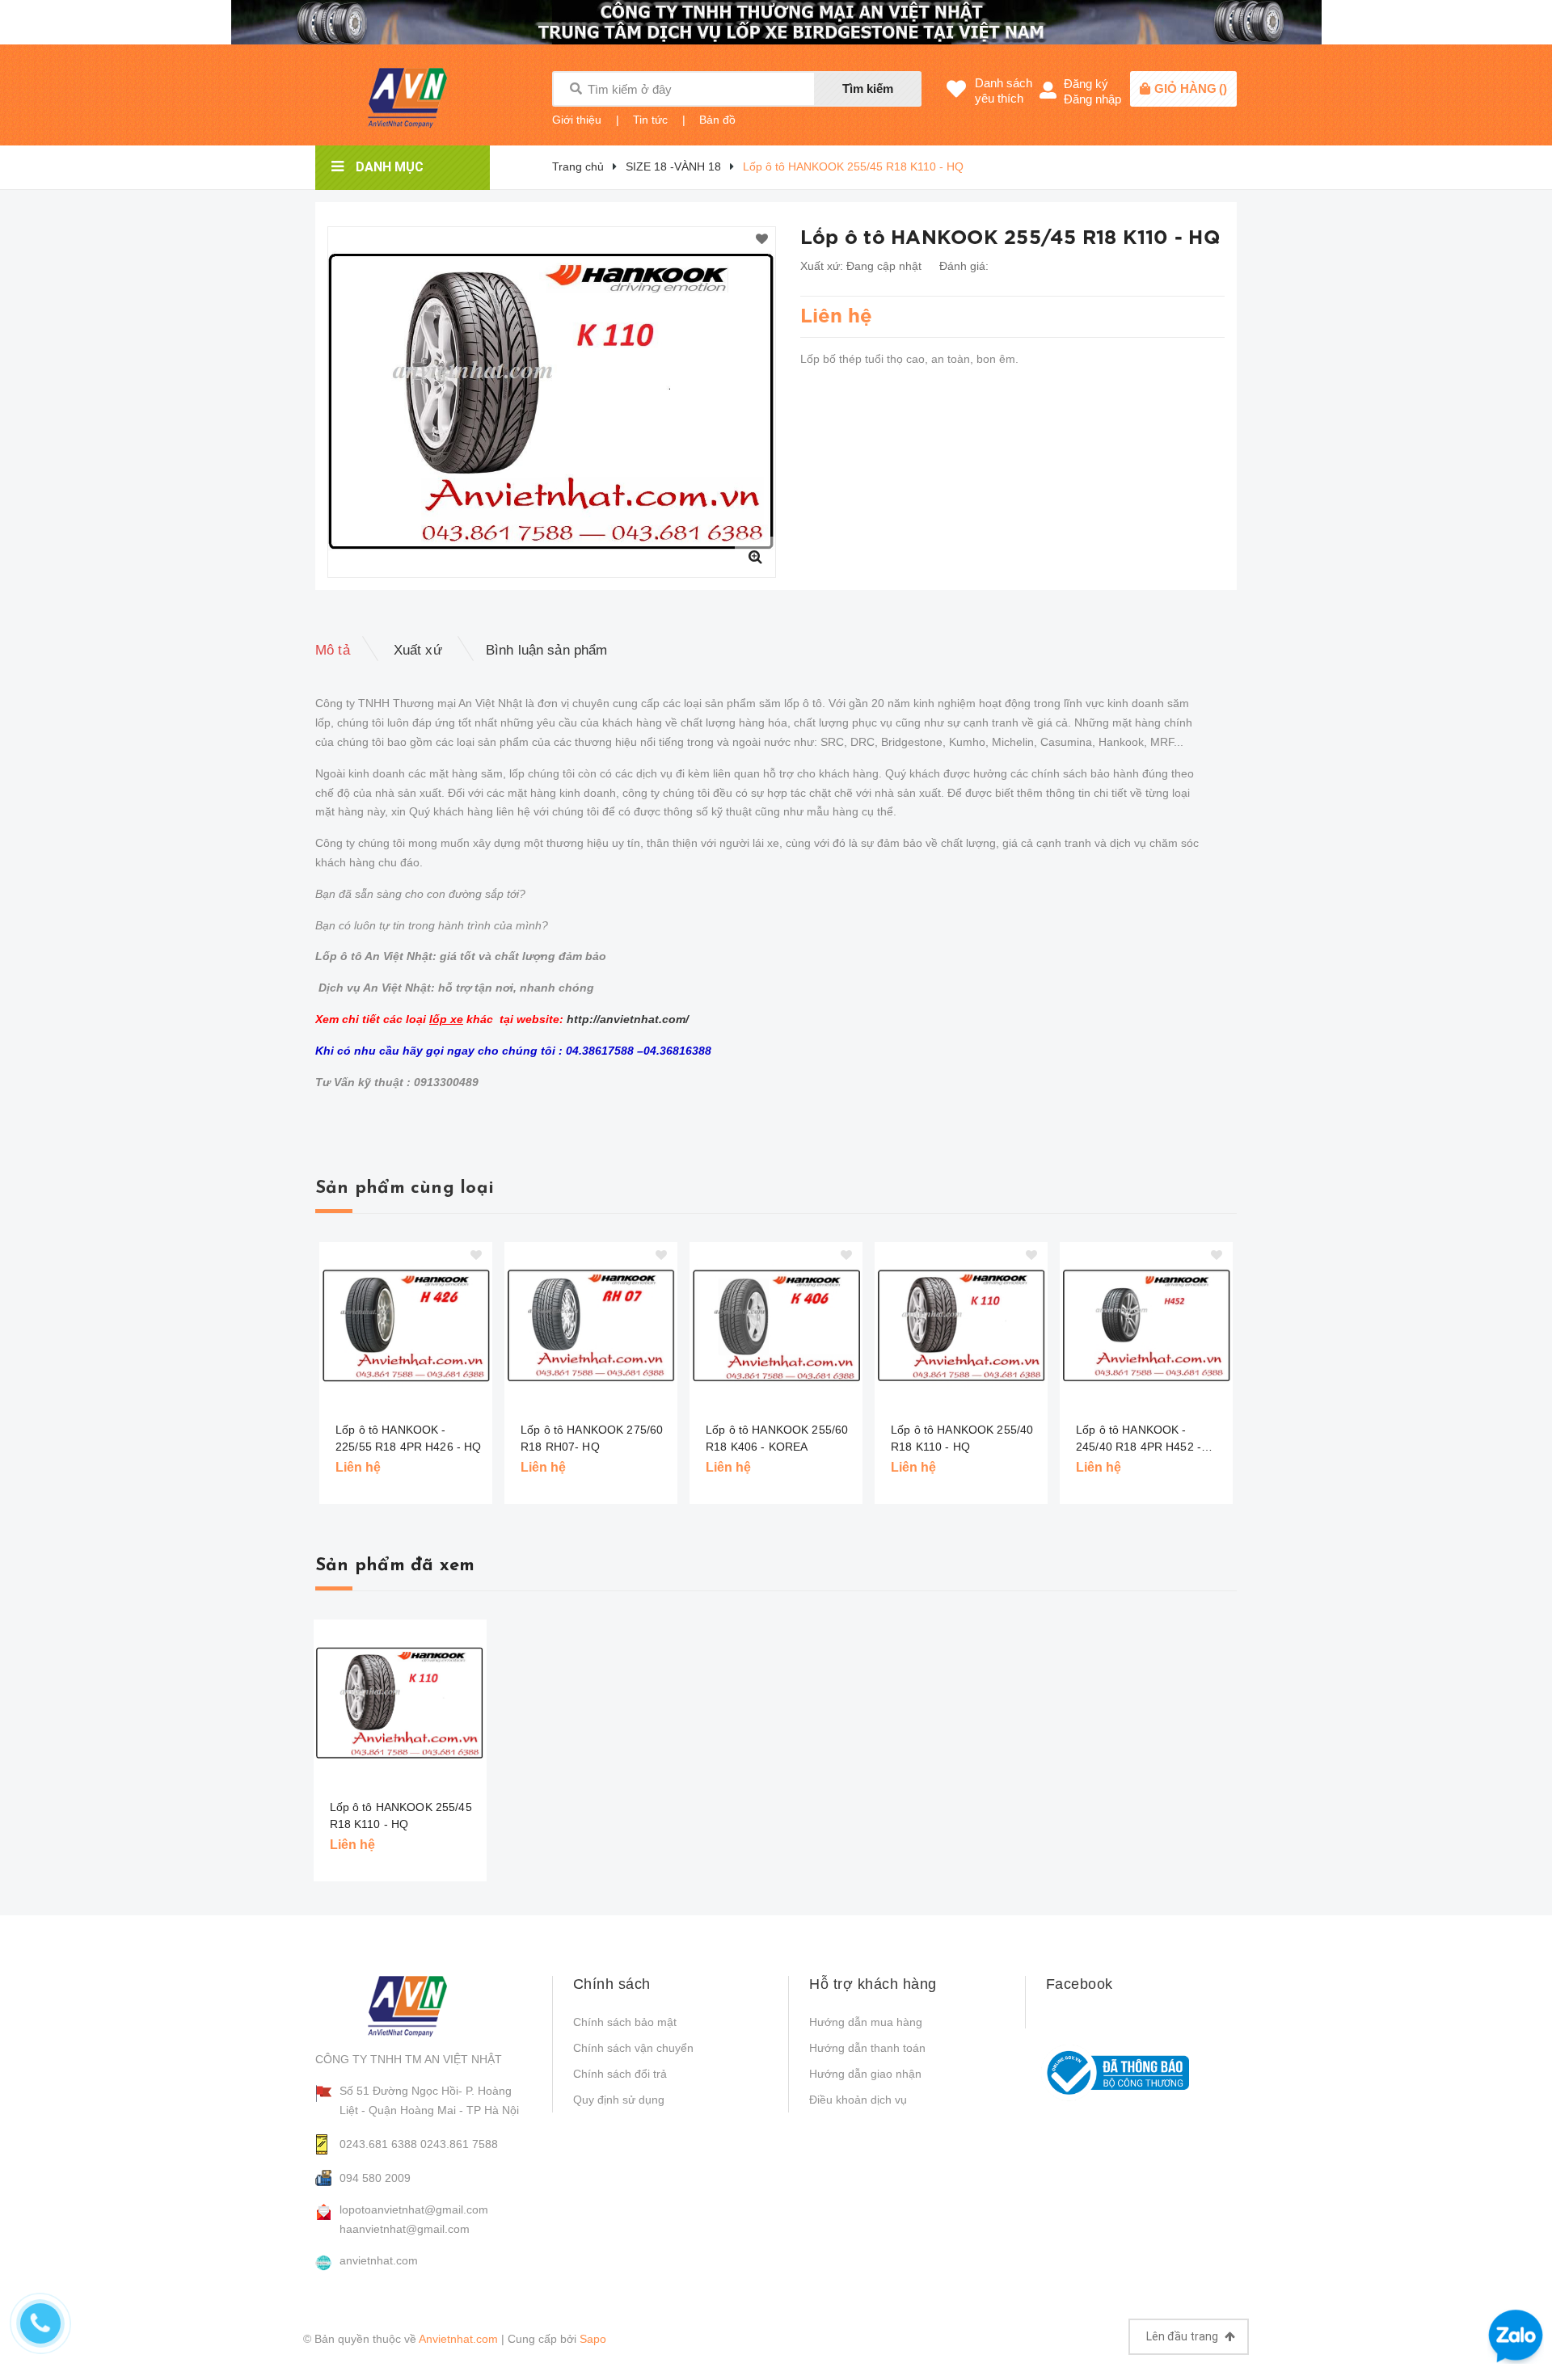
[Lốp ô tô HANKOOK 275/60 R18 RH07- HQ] (591, 1326)
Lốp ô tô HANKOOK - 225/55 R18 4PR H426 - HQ (408, 1438)
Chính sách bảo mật (625, 2022)
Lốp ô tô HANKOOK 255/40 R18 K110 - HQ (962, 1438)
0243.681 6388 (378, 2144)
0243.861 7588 (459, 2144)
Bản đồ (717, 120)
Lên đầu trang (1183, 2336)
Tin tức (650, 120)
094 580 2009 (375, 2178)
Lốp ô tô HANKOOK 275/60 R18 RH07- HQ (592, 1438)
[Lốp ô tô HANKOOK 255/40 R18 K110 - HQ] (961, 1326)
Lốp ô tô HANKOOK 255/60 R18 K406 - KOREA (777, 1438)
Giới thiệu (577, 120)
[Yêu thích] (762, 240)
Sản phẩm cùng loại (405, 1188)
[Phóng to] (755, 557)
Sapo (593, 2339)
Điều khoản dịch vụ (858, 2100)
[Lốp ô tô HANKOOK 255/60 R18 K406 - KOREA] (776, 1326)
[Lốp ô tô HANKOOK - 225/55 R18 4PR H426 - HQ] (406, 1326)
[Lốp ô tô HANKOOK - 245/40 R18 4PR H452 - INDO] (1146, 1326)
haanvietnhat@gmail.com (405, 2229)
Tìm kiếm (868, 88)
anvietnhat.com (379, 2260)
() (1191, 88)
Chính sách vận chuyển (633, 2048)
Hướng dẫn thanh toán (867, 2048)
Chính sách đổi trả (620, 2074)
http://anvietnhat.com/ (628, 1019)
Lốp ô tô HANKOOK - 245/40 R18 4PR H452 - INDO (1139, 1439)
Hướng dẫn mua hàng (866, 2022)
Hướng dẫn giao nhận (865, 2074)
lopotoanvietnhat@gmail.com (414, 2209)
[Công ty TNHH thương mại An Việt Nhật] (421, 2006)
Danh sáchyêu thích (1004, 91)
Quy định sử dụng (619, 2100)
